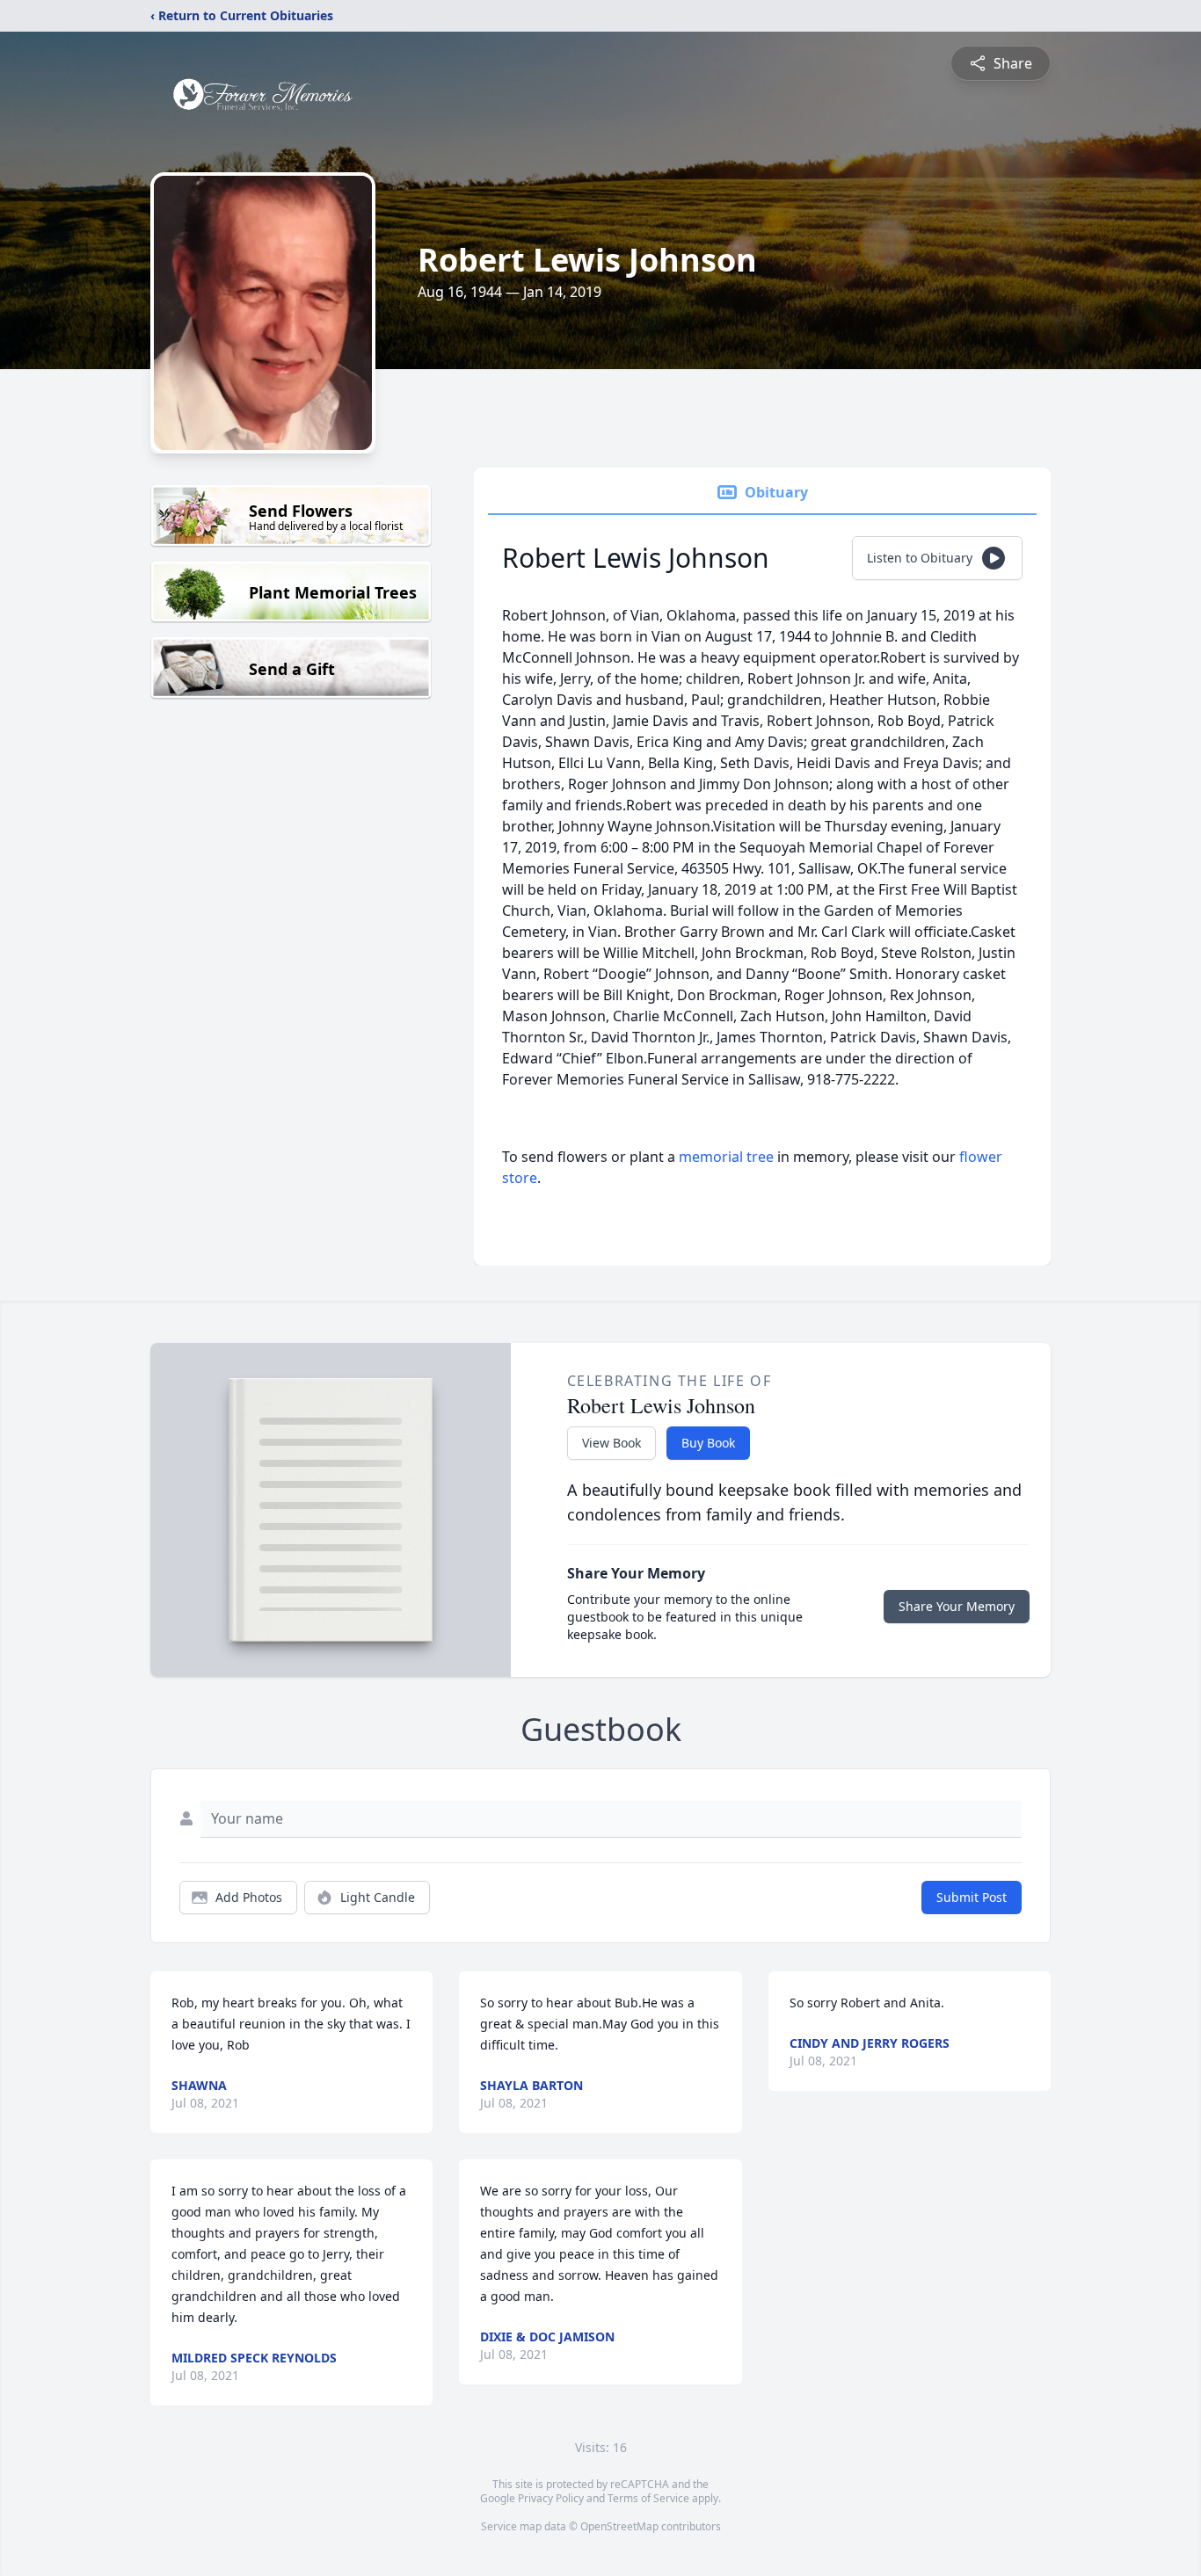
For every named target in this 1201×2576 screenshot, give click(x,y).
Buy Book (708, 1443)
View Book (611, 1443)
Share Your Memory (957, 1606)
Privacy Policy (551, 2498)
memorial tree (726, 1157)
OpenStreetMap (619, 2526)
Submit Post (972, 1897)
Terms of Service (648, 2498)
